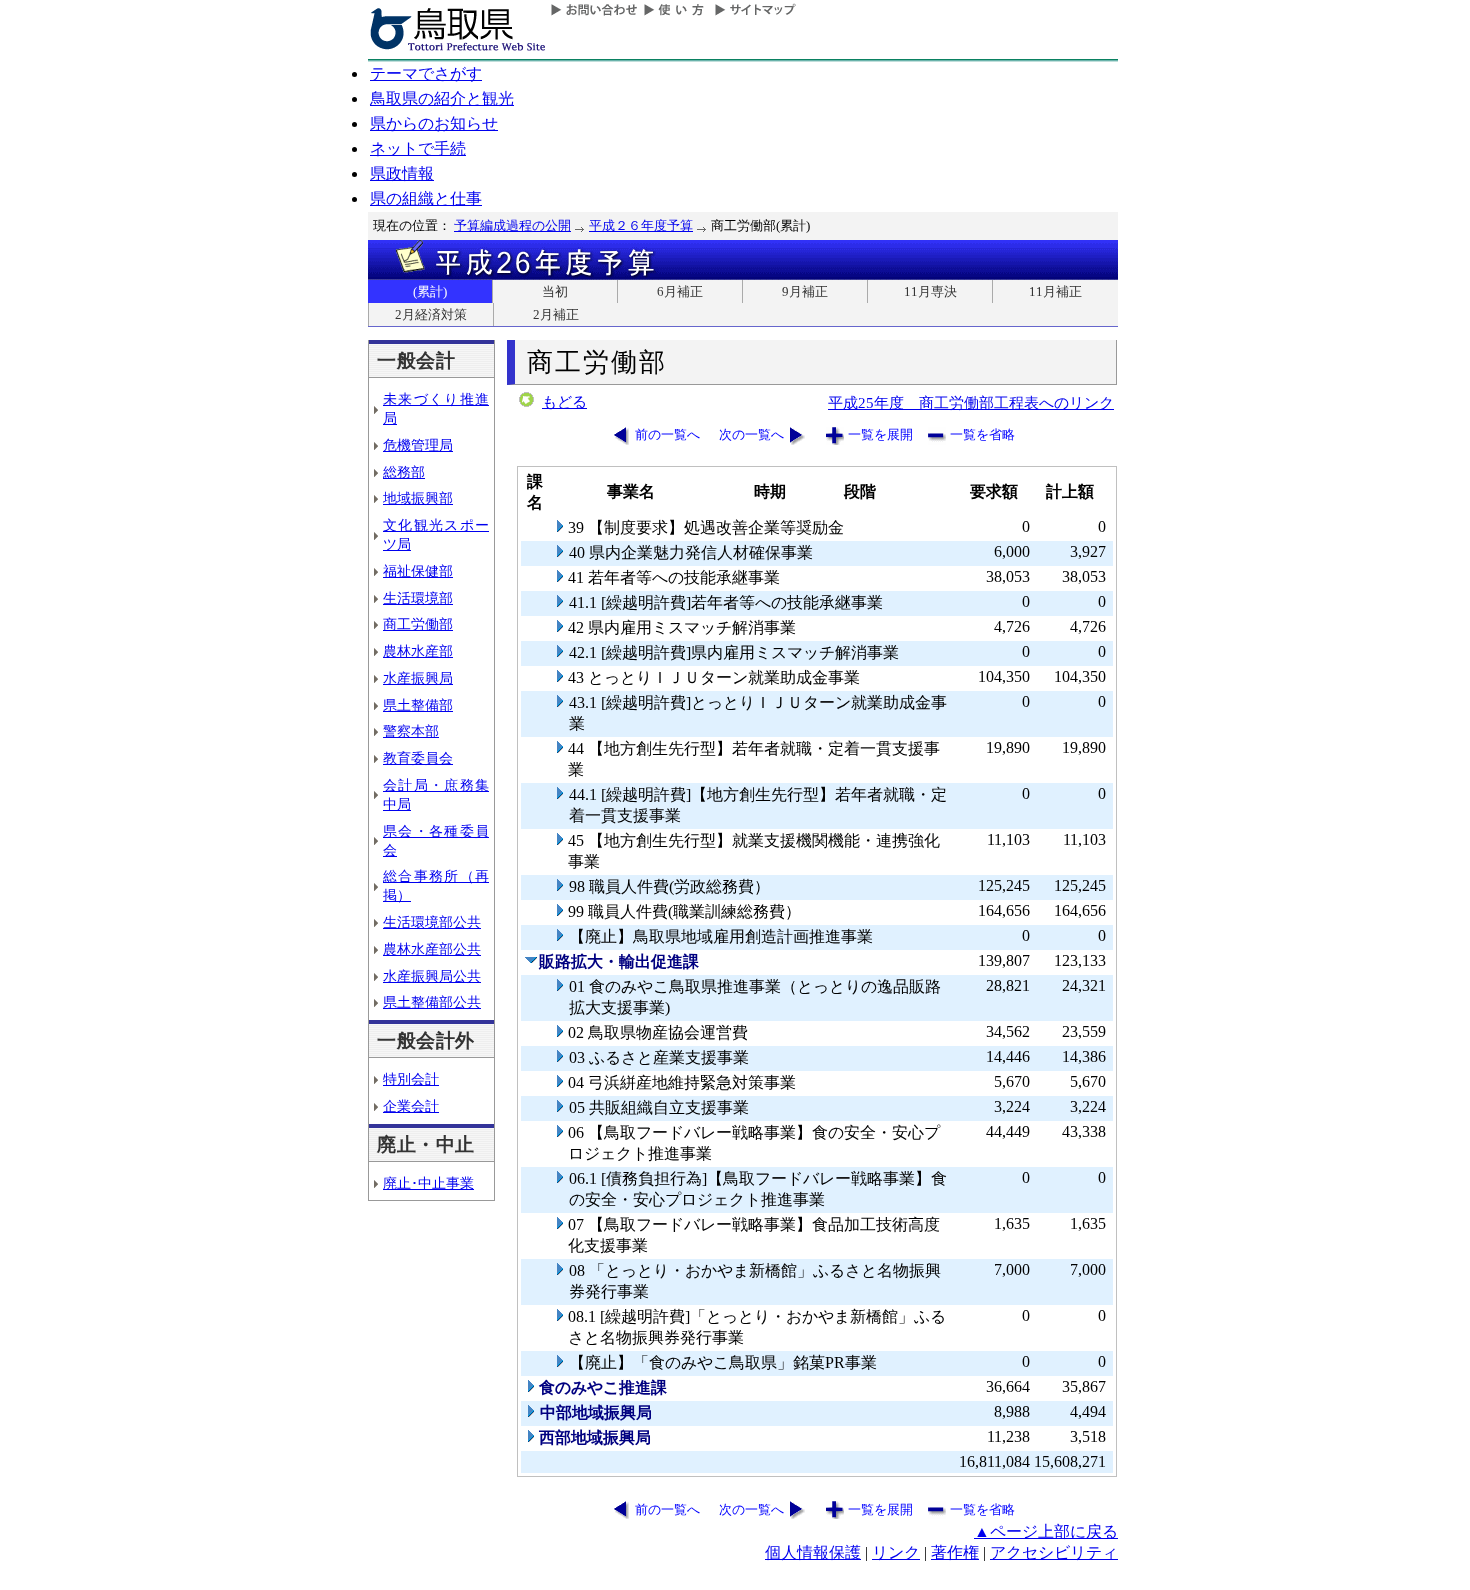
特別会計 (411, 1079)
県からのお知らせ (434, 123)
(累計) (430, 291)
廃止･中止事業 (428, 1183)
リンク (896, 1552)
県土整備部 (418, 705)
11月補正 (1055, 291)
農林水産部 (418, 651)
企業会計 (411, 1106)
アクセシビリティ (1054, 1552)
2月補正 (556, 314)
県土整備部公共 (432, 1002)
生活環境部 (418, 598)
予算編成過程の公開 (512, 225)
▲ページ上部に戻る (1046, 1531)
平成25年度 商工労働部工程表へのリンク (971, 402)
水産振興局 (418, 678)
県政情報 (402, 173)
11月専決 (930, 291)
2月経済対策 (431, 314)
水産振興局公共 (432, 976)
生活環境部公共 (432, 922)
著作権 (955, 1552)
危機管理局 (418, 445)
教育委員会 (418, 758)
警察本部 (411, 731)
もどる (564, 402)
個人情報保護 (813, 1552)
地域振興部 (418, 498)
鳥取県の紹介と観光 (442, 98)
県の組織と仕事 (426, 198)
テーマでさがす (426, 73)
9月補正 (805, 291)
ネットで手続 (418, 148)
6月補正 (680, 291)
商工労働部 (418, 624)
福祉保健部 (418, 571)
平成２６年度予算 (641, 225)
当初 (555, 291)
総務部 (404, 472)
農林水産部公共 (432, 949)
